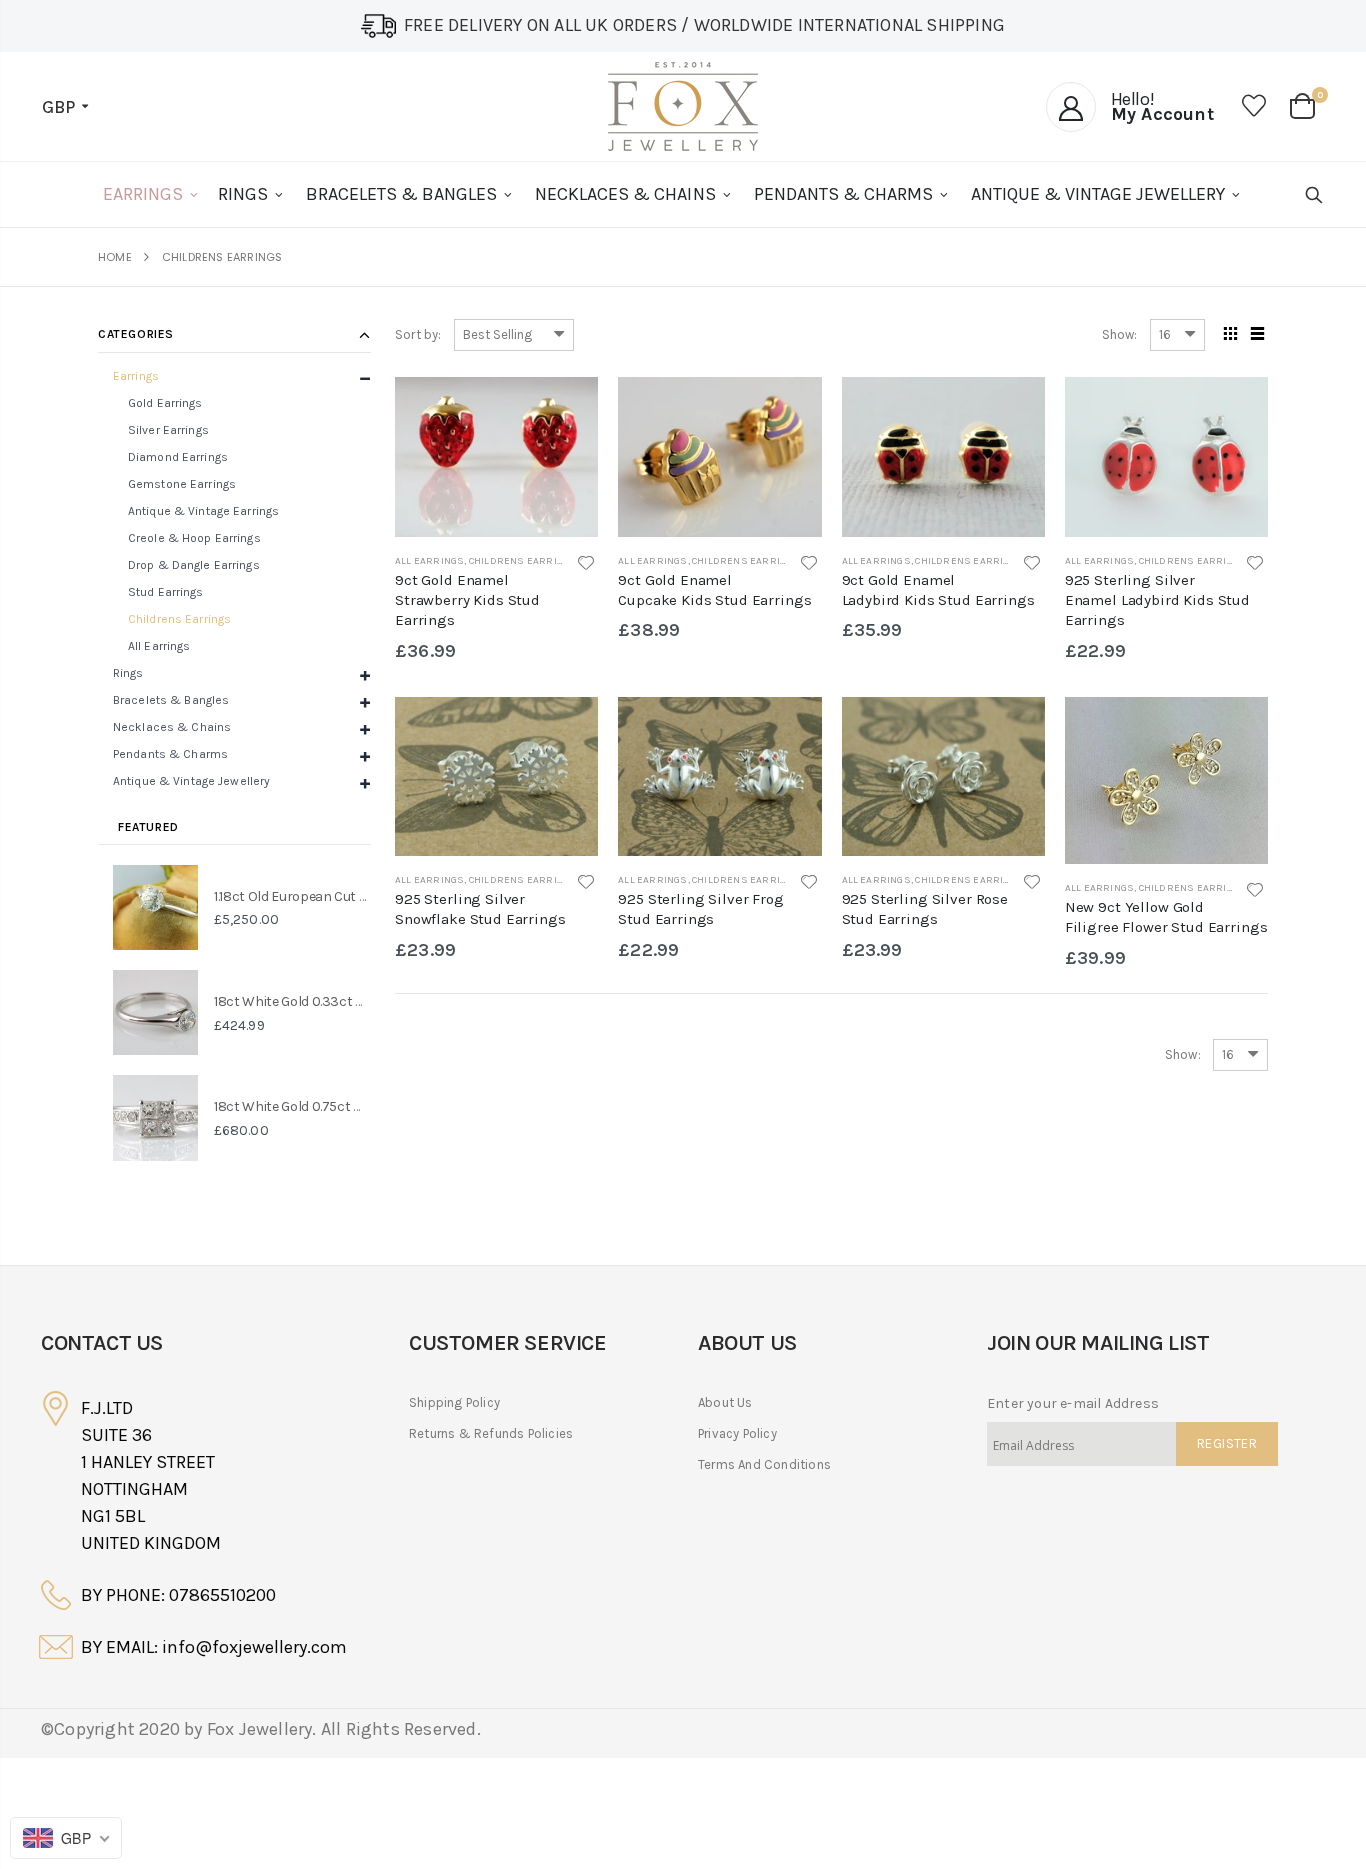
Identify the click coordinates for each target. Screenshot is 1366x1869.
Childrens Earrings (523, 561)
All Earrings (429, 561)
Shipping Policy (454, 1402)
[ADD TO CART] (1235, 410)
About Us (725, 1402)
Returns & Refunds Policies (491, 1433)
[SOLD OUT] (565, 410)
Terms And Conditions (764, 1464)
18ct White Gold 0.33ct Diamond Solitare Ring (353, 1001)
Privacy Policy (737, 1433)
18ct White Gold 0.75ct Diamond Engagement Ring (368, 1106)
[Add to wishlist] (585, 564)
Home (115, 257)
